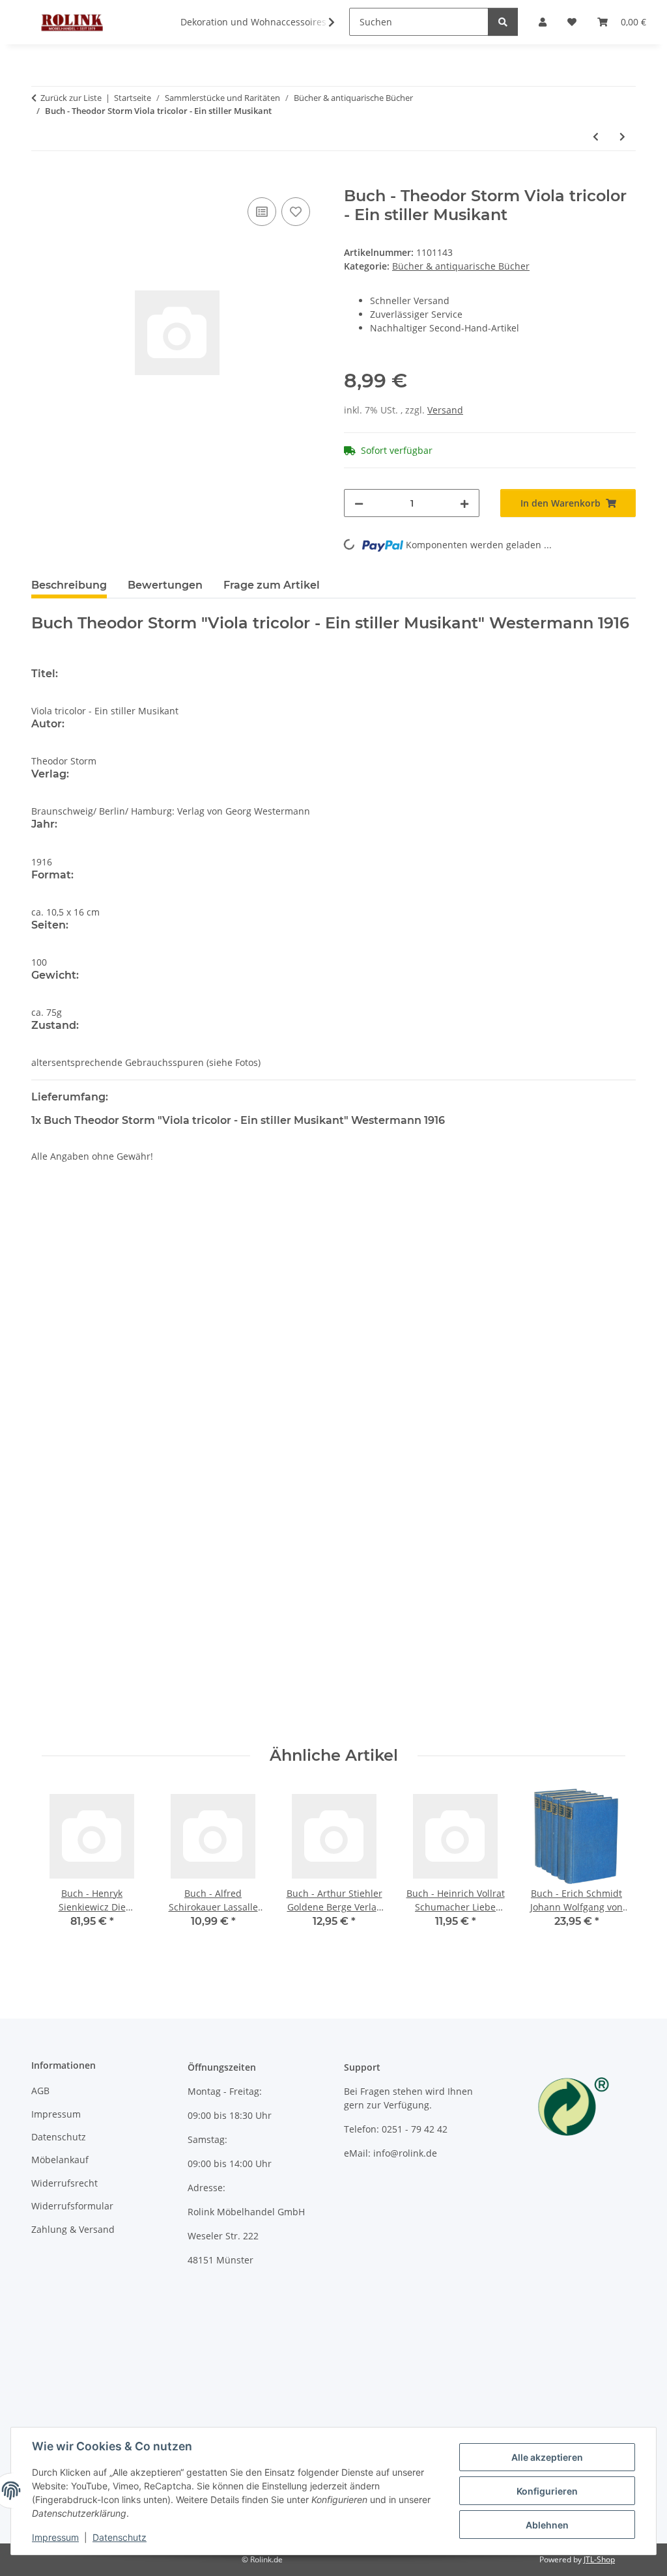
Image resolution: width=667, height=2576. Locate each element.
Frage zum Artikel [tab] (272, 585)
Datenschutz (120, 2537)
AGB (40, 2091)
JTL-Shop (599, 2559)
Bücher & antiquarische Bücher (461, 266)
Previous (64, 1866)
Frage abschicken (587, 1717)
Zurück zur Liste (71, 98)
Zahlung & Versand (73, 2229)
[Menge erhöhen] (464, 503)
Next (604, 1866)
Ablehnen (547, 2525)
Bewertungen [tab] (165, 585)
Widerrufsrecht (64, 2183)
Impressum (55, 2537)
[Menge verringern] (359, 503)
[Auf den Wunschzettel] (296, 212)
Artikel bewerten (79, 1263)
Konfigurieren (547, 2491)
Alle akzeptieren (547, 2457)
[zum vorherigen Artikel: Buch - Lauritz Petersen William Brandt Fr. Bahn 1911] (596, 136)
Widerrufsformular (72, 2206)
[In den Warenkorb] (42, 180)
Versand (445, 410)
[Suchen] (503, 22)
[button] (323, 22)
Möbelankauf (60, 2160)
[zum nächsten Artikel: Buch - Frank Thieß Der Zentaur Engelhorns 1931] (622, 136)
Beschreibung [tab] (69, 585)
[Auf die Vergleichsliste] (262, 212)
